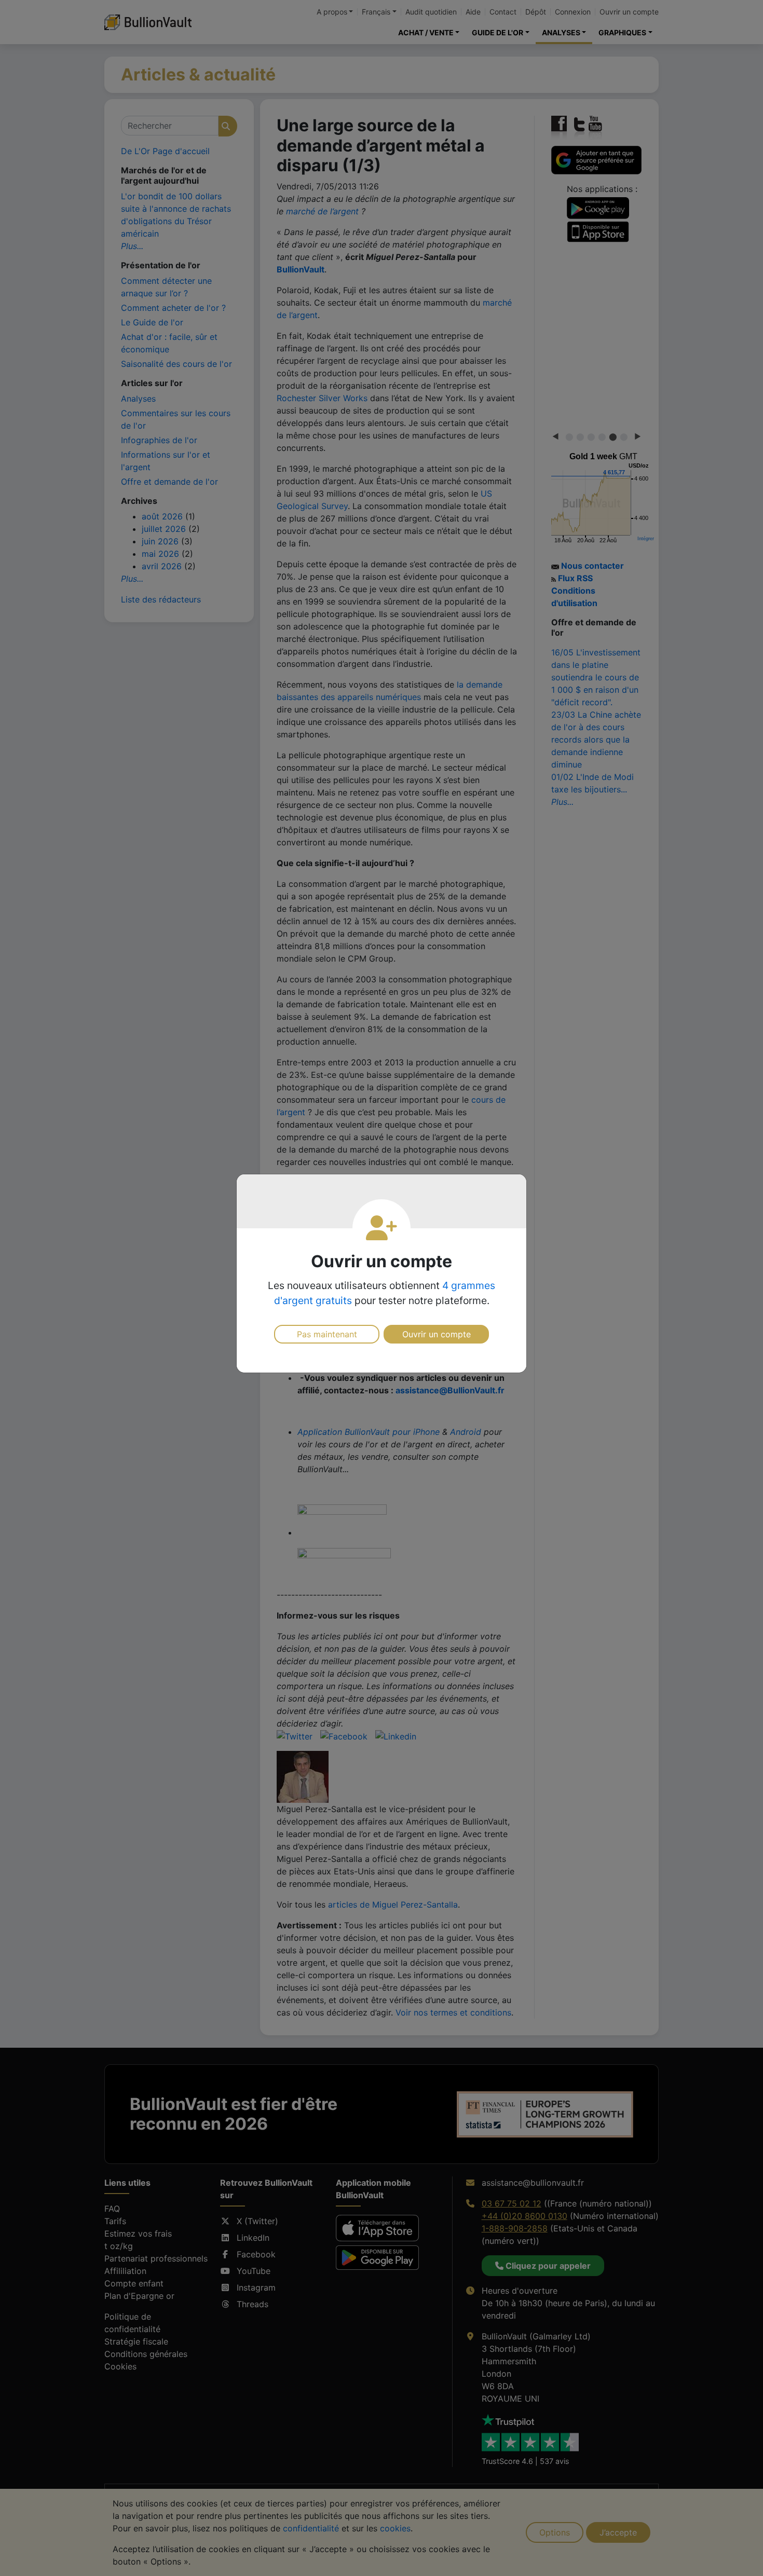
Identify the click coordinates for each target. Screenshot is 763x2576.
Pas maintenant (327, 1334)
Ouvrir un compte (437, 1334)
